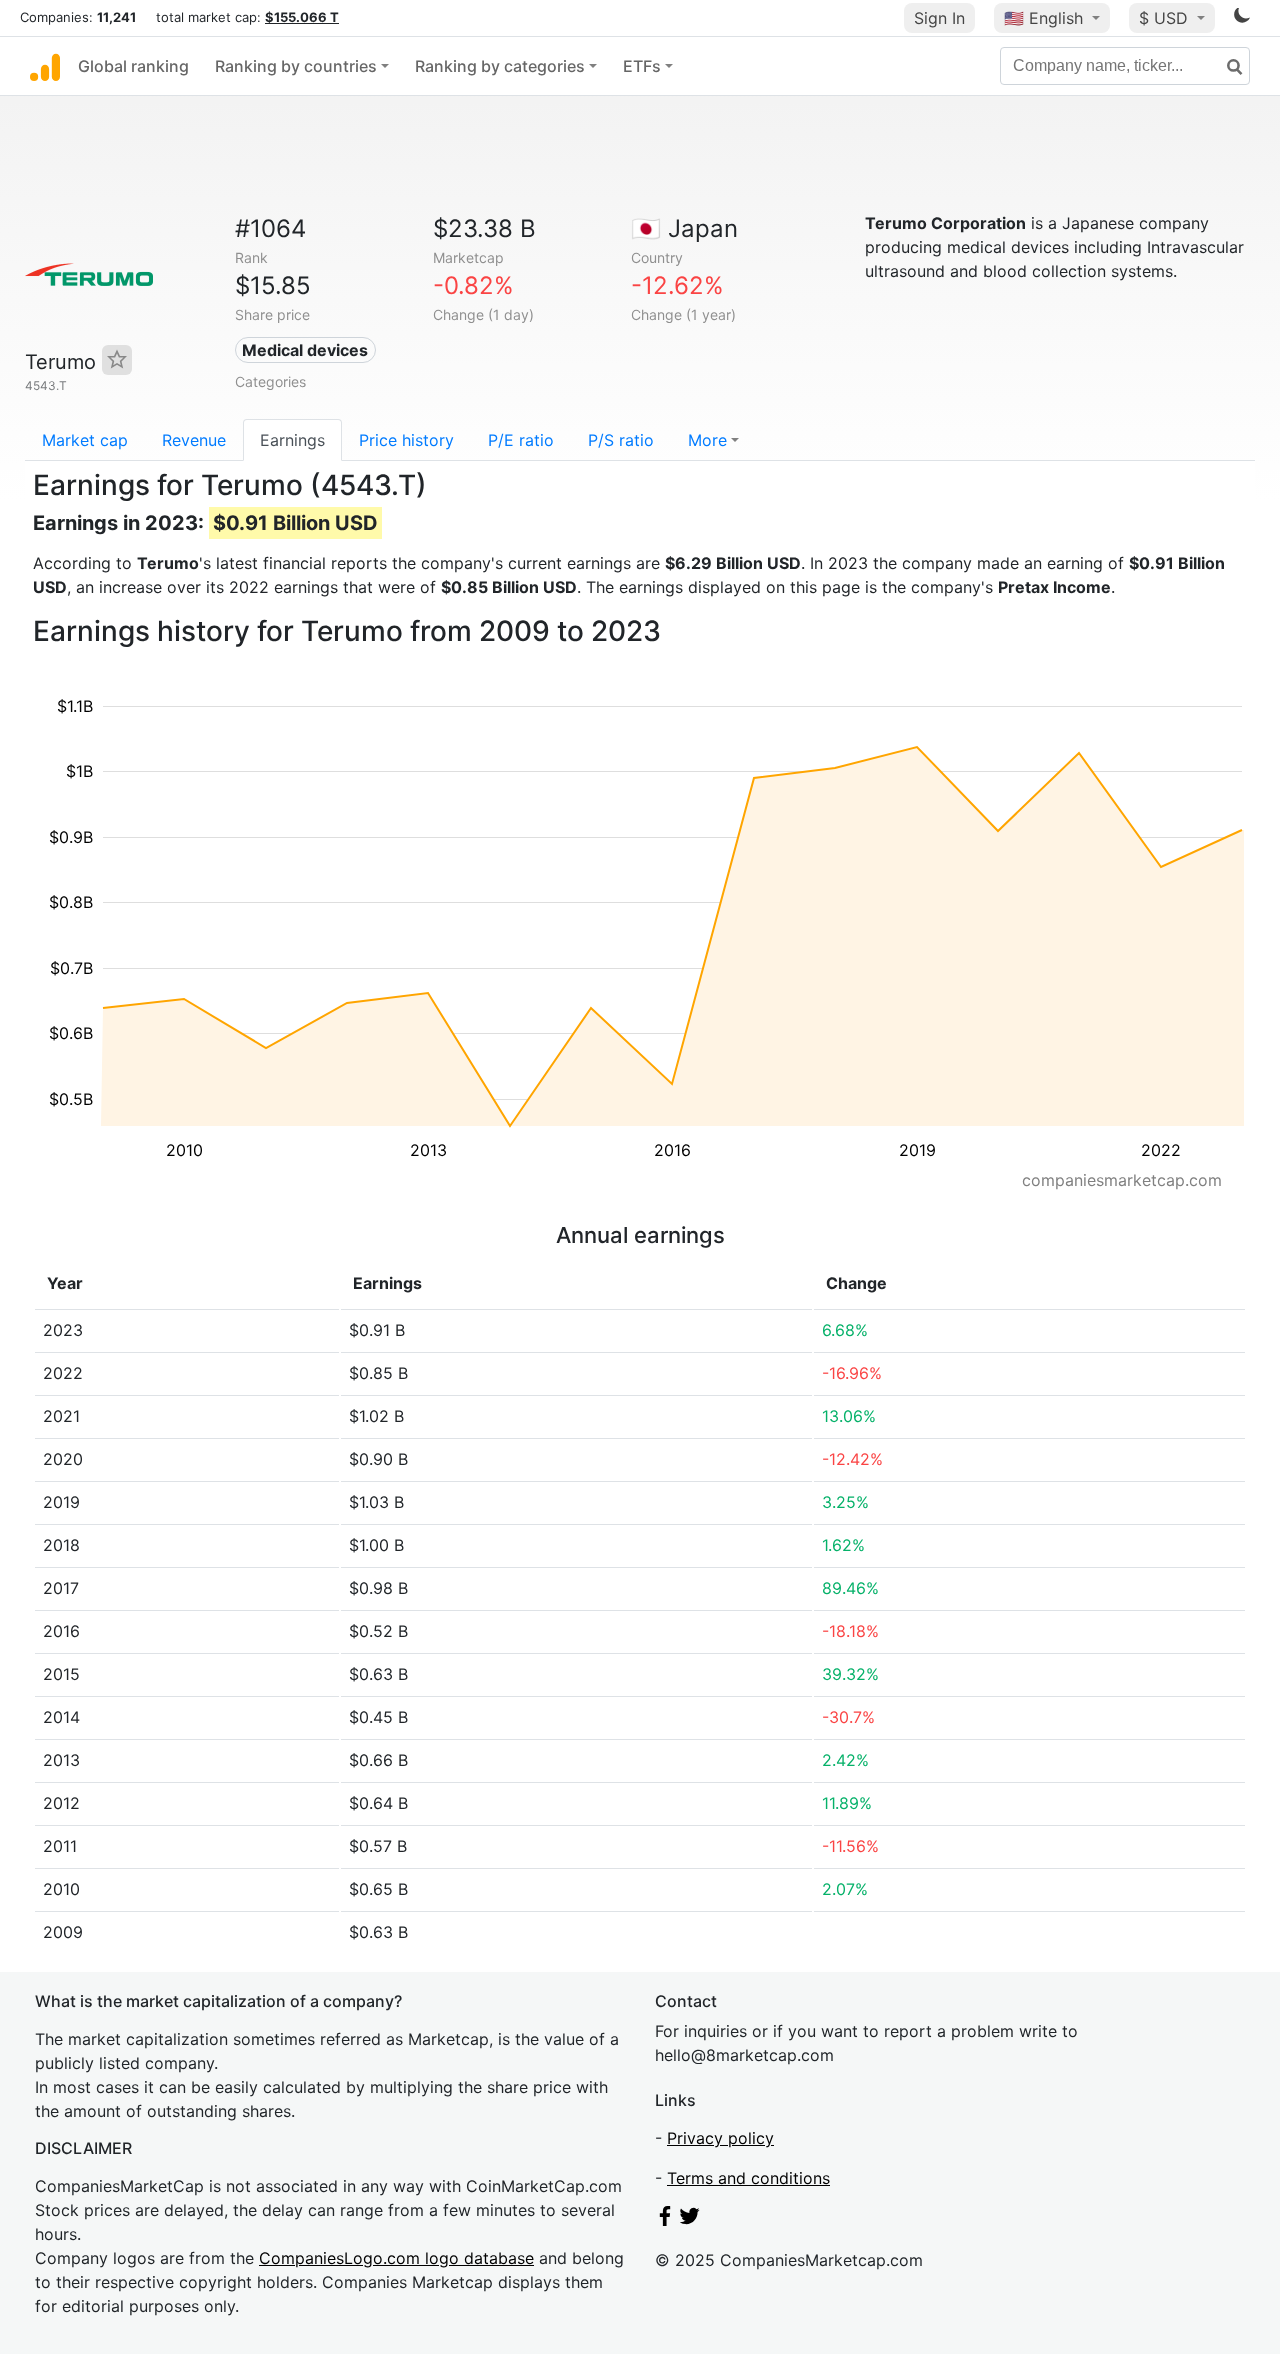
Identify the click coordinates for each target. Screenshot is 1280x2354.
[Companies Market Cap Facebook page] (665, 2220)
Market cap (85, 440)
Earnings (292, 440)
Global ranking (133, 66)
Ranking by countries (296, 66)
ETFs (642, 66)
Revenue (194, 440)
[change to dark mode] (1242, 19)
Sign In (939, 18)
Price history (406, 440)
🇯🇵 (684, 228)
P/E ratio (521, 440)
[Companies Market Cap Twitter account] (690, 2220)
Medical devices (305, 350)
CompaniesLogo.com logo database (396, 2258)
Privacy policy (720, 2138)
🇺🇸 (1043, 18)
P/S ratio (621, 440)
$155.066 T (302, 17)
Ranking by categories (500, 66)
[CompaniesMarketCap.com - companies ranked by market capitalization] (45, 66)
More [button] (707, 440)
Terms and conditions (748, 2178)
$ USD (1166, 18)
